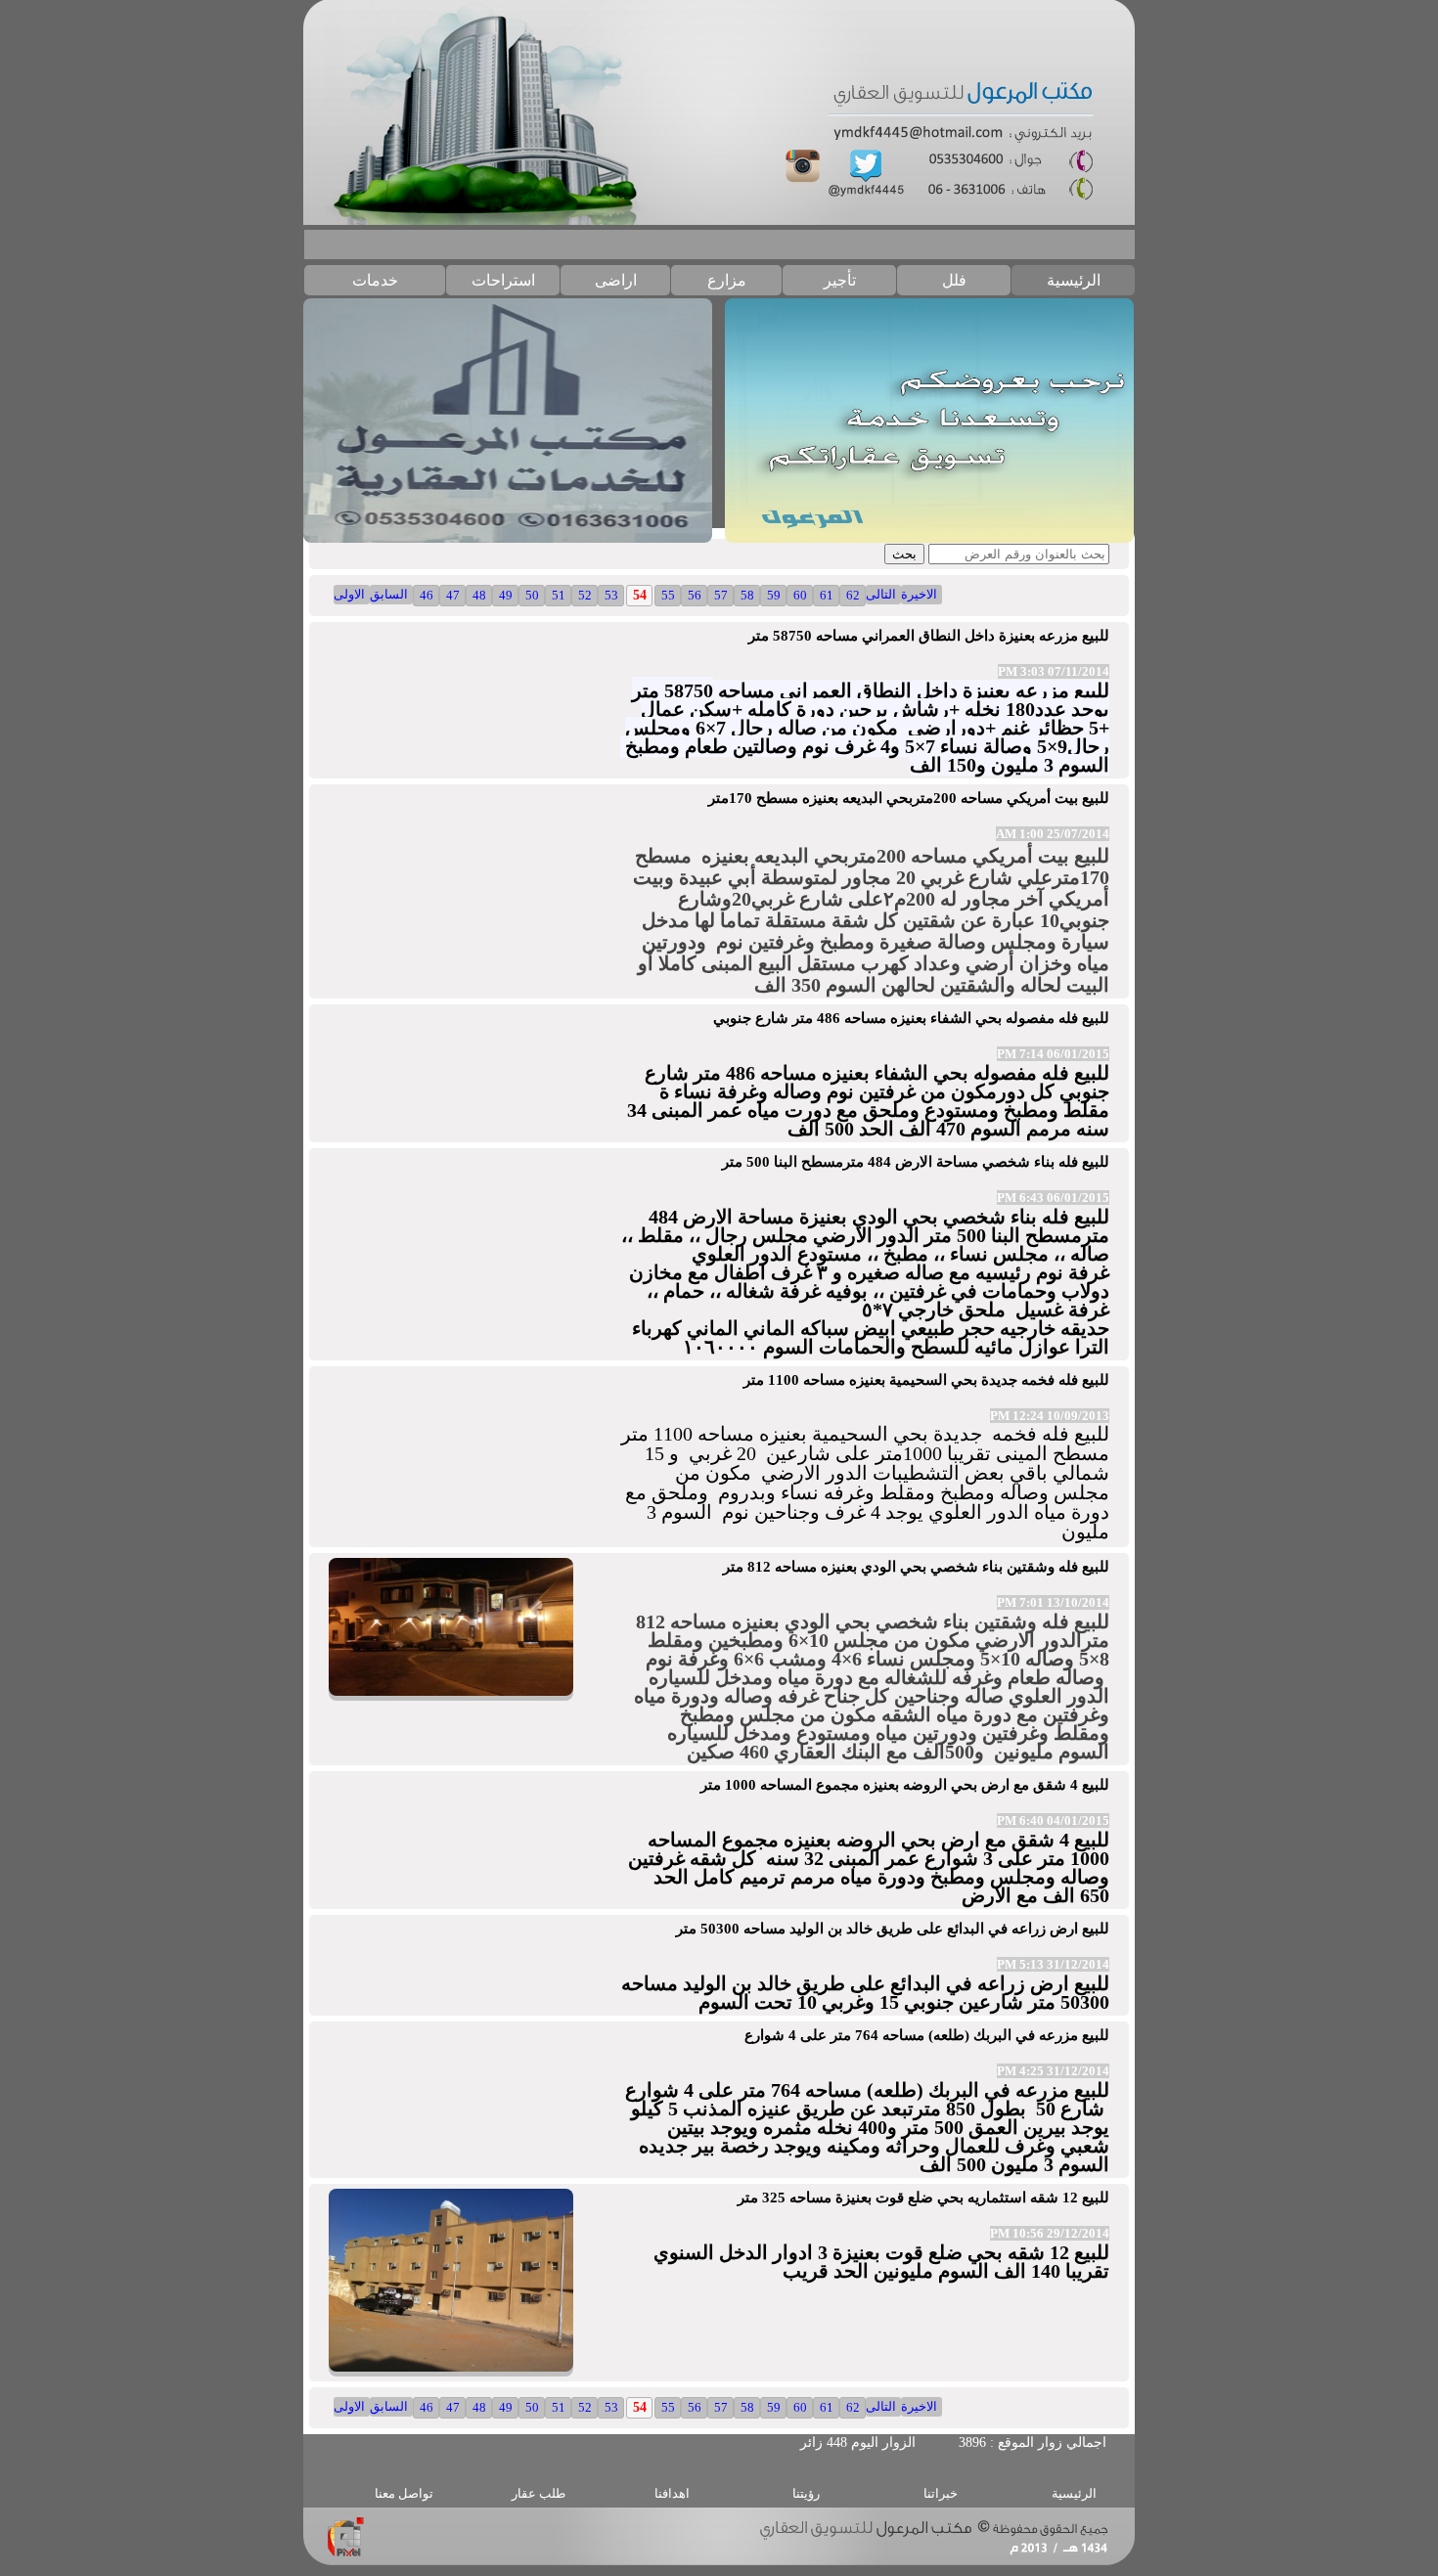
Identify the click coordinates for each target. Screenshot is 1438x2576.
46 (427, 595)
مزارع (727, 280)
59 (774, 595)
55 (668, 595)
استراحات (503, 280)
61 (827, 595)
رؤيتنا (806, 2493)
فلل (954, 280)
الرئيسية (1074, 280)
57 (721, 595)
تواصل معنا (404, 2493)
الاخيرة (919, 594)
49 (506, 595)
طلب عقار (539, 2493)
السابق (389, 594)
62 (853, 595)
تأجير (840, 280)
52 (585, 595)
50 (532, 595)
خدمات (375, 280)
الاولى (349, 594)
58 (747, 595)
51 (559, 595)
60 (800, 595)
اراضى (616, 280)
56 (695, 595)
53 (611, 595)
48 (479, 595)
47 (453, 595)
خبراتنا (941, 2493)
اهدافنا (672, 2493)
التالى (881, 594)
